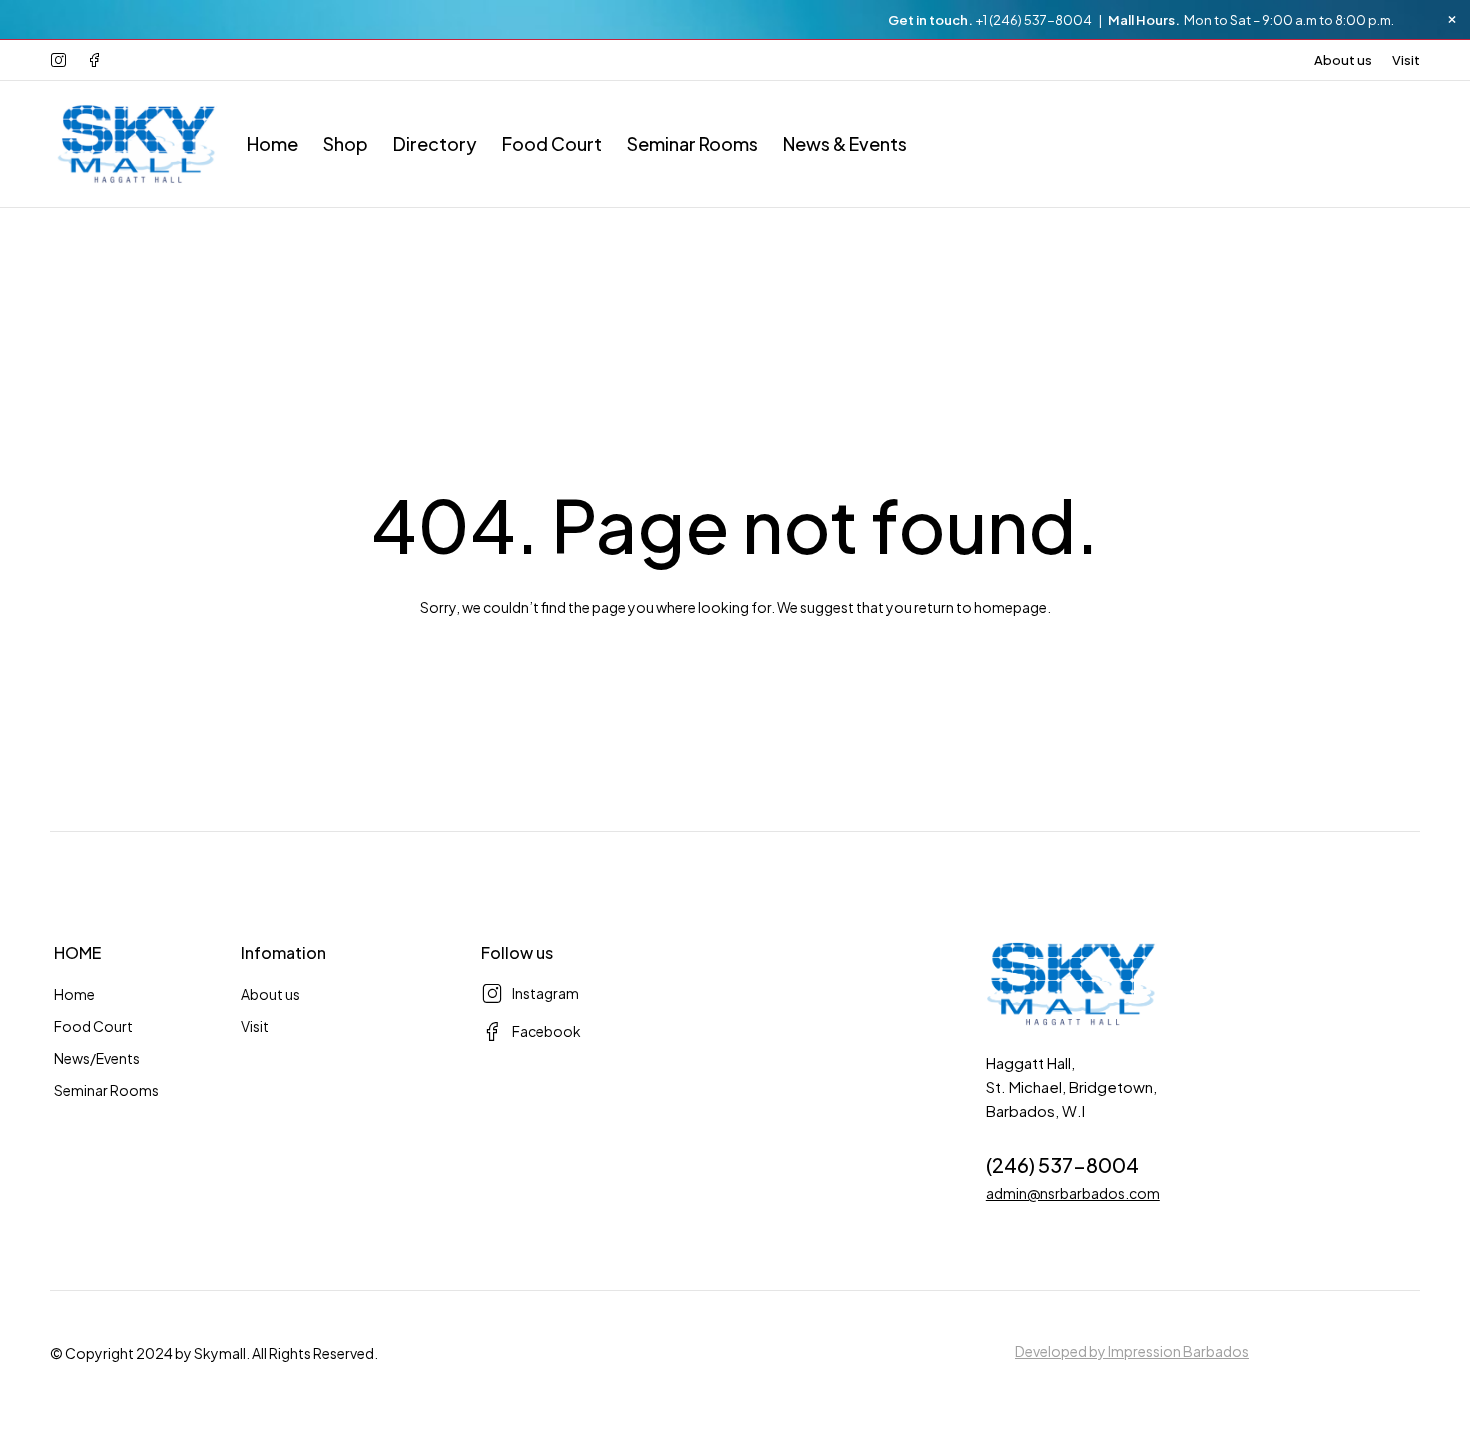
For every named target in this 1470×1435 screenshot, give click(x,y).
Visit (1406, 60)
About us (1343, 60)
